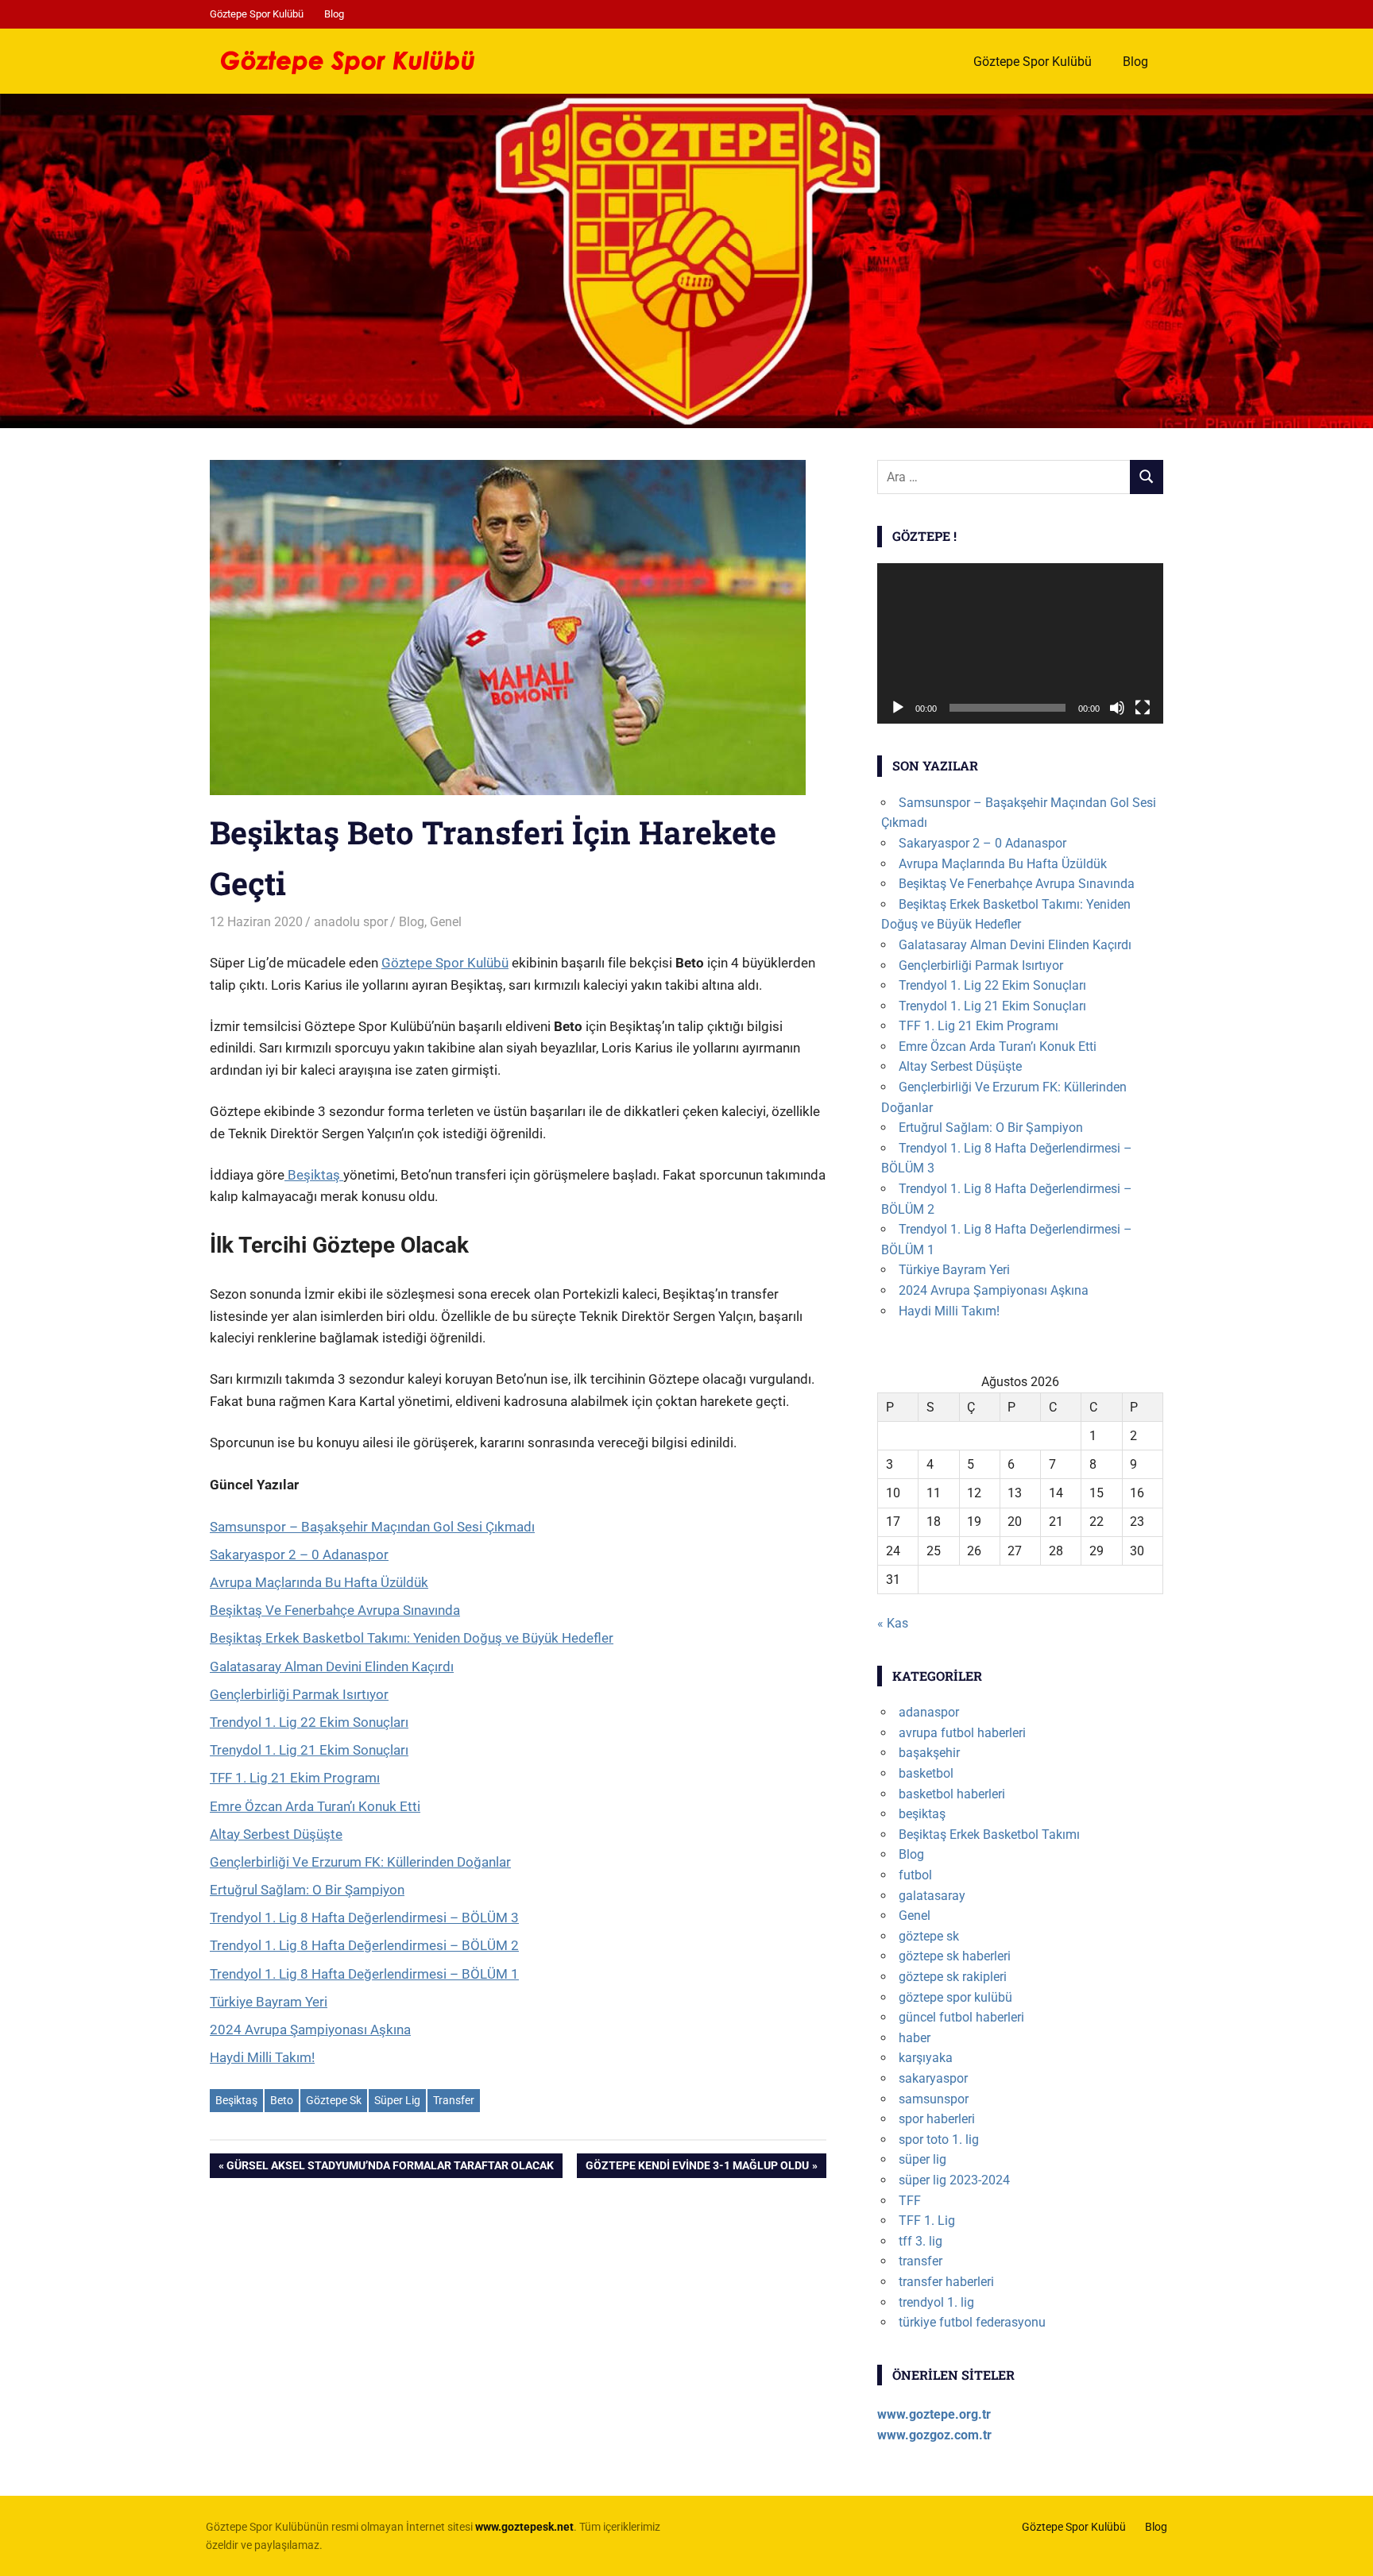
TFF (910, 2201)
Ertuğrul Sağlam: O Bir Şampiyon (307, 1890)
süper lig (922, 2159)
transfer (920, 2261)
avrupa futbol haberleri (962, 1733)
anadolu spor (351, 922)
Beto (282, 2100)
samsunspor (934, 2099)
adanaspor (929, 1712)
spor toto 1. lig (939, 2140)
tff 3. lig (920, 2241)
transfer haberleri (946, 2282)
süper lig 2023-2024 (954, 2180)
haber (915, 2038)
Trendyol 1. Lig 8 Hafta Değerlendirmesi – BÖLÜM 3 (364, 1918)
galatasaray (932, 1896)
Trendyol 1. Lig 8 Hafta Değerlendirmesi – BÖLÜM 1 (364, 1974)
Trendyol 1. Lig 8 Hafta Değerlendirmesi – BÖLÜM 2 (364, 1945)
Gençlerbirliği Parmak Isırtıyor (299, 1694)
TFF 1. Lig (927, 2221)
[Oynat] (898, 708)
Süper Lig (397, 2100)
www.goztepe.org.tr (934, 2414)
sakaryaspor (933, 2078)
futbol (915, 1875)
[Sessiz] (1117, 708)
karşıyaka (926, 2058)
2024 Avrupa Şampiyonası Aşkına (310, 2030)
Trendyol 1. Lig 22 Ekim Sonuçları (309, 1722)
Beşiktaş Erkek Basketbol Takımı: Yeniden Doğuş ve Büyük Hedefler (412, 1638)
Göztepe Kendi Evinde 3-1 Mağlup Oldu (697, 2168)
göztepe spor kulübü (955, 1997)
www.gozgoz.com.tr (934, 2435)
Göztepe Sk (334, 2100)
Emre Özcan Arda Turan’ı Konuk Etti (315, 1806)
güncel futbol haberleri (961, 2017)
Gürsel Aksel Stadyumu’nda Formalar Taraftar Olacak (390, 2168)
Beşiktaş (314, 1175)
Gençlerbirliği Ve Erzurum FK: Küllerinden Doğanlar (360, 1862)
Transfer (454, 2100)
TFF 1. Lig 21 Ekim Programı (295, 1778)
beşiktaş (922, 1814)
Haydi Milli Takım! (262, 2057)
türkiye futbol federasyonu (972, 2322)
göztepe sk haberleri (955, 1956)
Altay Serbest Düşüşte (276, 1834)
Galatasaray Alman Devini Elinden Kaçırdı (332, 1666)
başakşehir (929, 1753)
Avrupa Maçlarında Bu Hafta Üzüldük (319, 1582)
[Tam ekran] (1143, 708)
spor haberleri (937, 2119)
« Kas (893, 1623)
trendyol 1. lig (936, 2302)
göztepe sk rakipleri (953, 1977)
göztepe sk (929, 1936)
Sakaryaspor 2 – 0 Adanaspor (299, 1554)
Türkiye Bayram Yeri (269, 2002)
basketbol (926, 1773)
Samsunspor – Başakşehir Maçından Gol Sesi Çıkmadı (372, 1527)
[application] (1020, 644)
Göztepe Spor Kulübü (257, 14)
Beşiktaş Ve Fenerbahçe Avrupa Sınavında (335, 1610)
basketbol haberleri (952, 1794)
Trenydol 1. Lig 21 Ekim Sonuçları (309, 1750)
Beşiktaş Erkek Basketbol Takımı (989, 1834)
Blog (334, 14)
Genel (446, 922)
